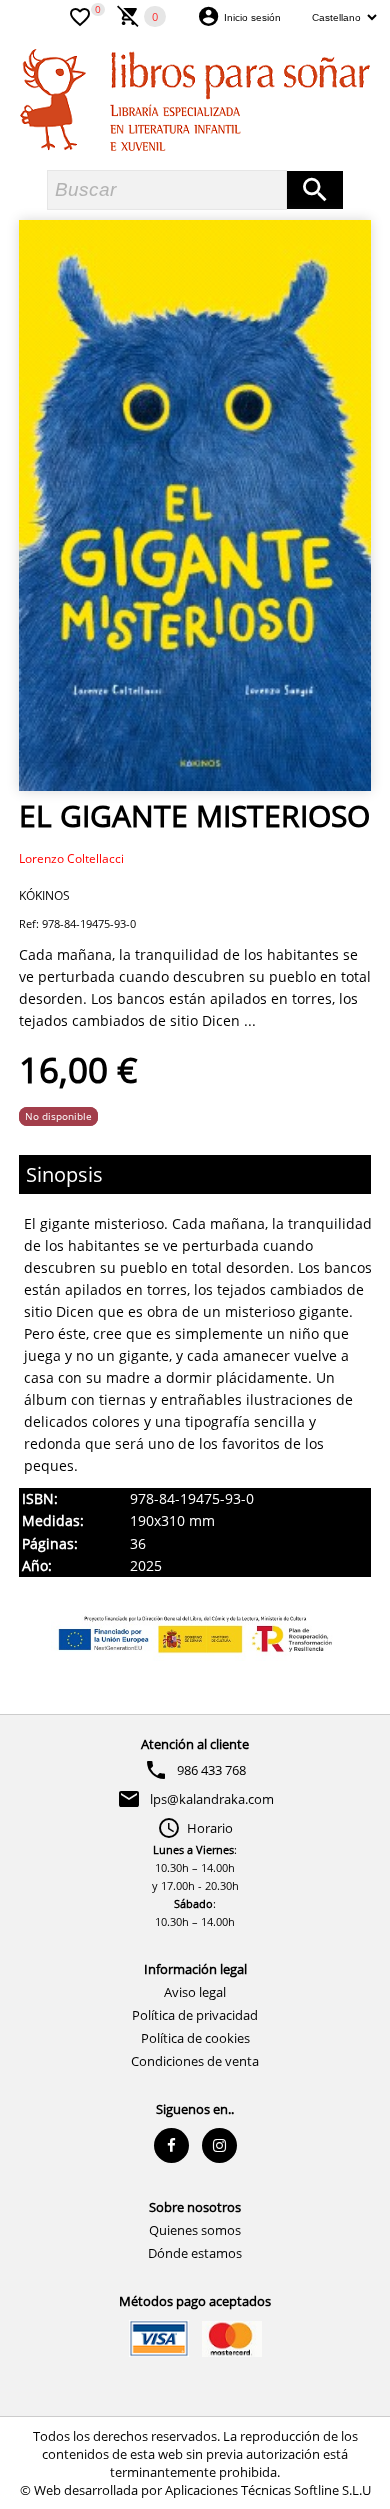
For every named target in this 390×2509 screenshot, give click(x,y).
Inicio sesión (252, 17)
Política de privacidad (195, 2015)
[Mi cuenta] (208, 15)
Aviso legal (195, 1992)
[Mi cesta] (128, 15)
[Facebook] (171, 2145)
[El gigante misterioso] (195, 505)
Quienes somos (195, 2230)
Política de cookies (195, 2038)
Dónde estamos (195, 2253)
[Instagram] (219, 2145)
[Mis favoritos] (80, 15)
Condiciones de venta (195, 2061)
